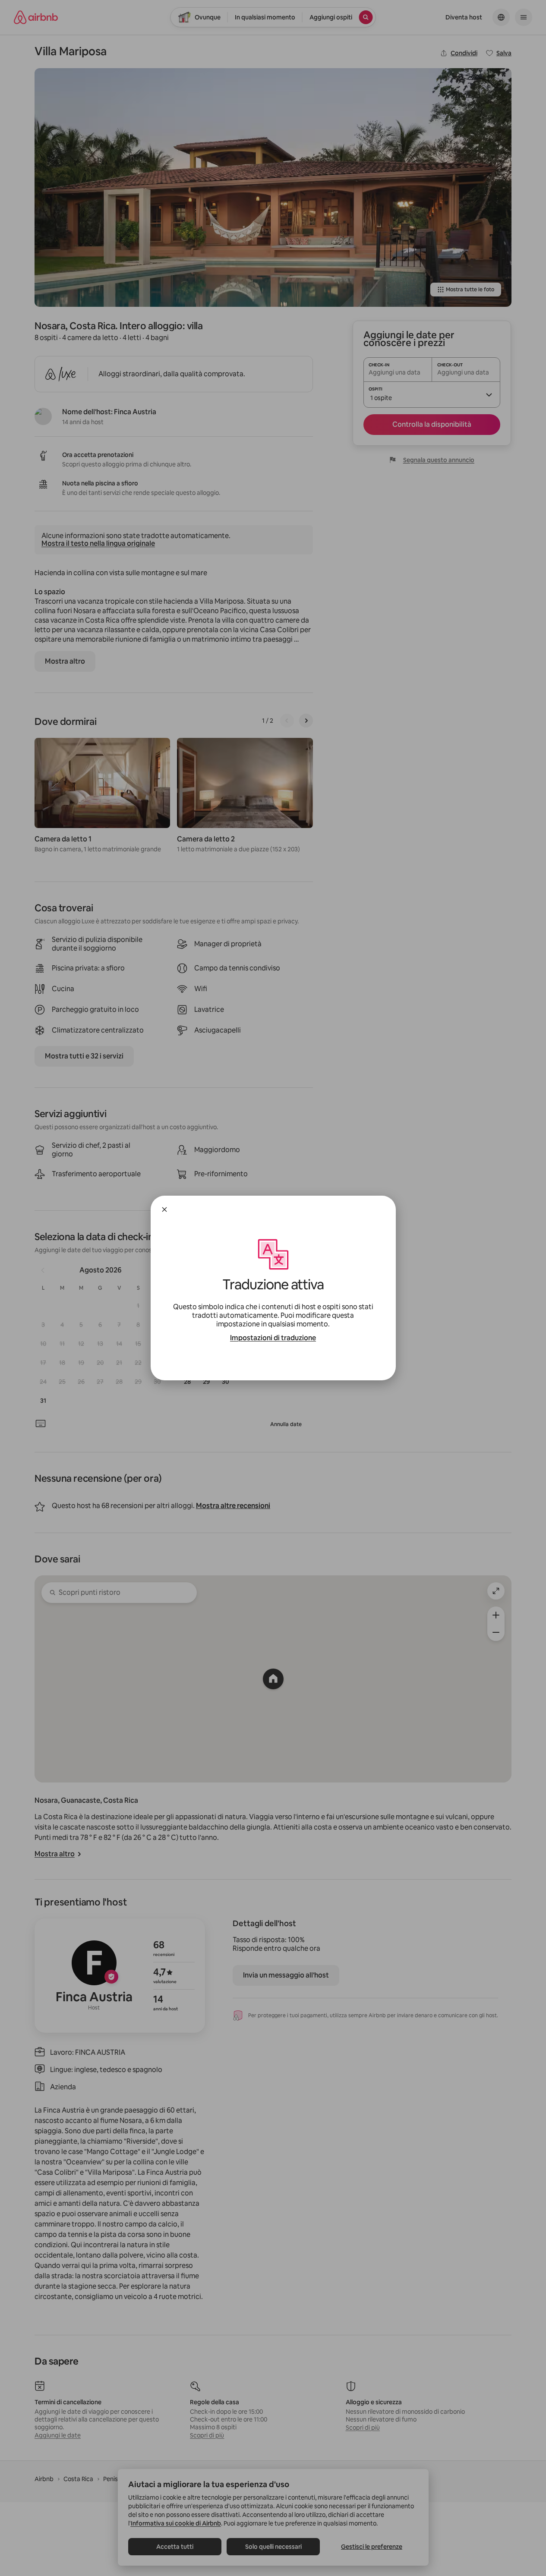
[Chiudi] (164, 1209)
